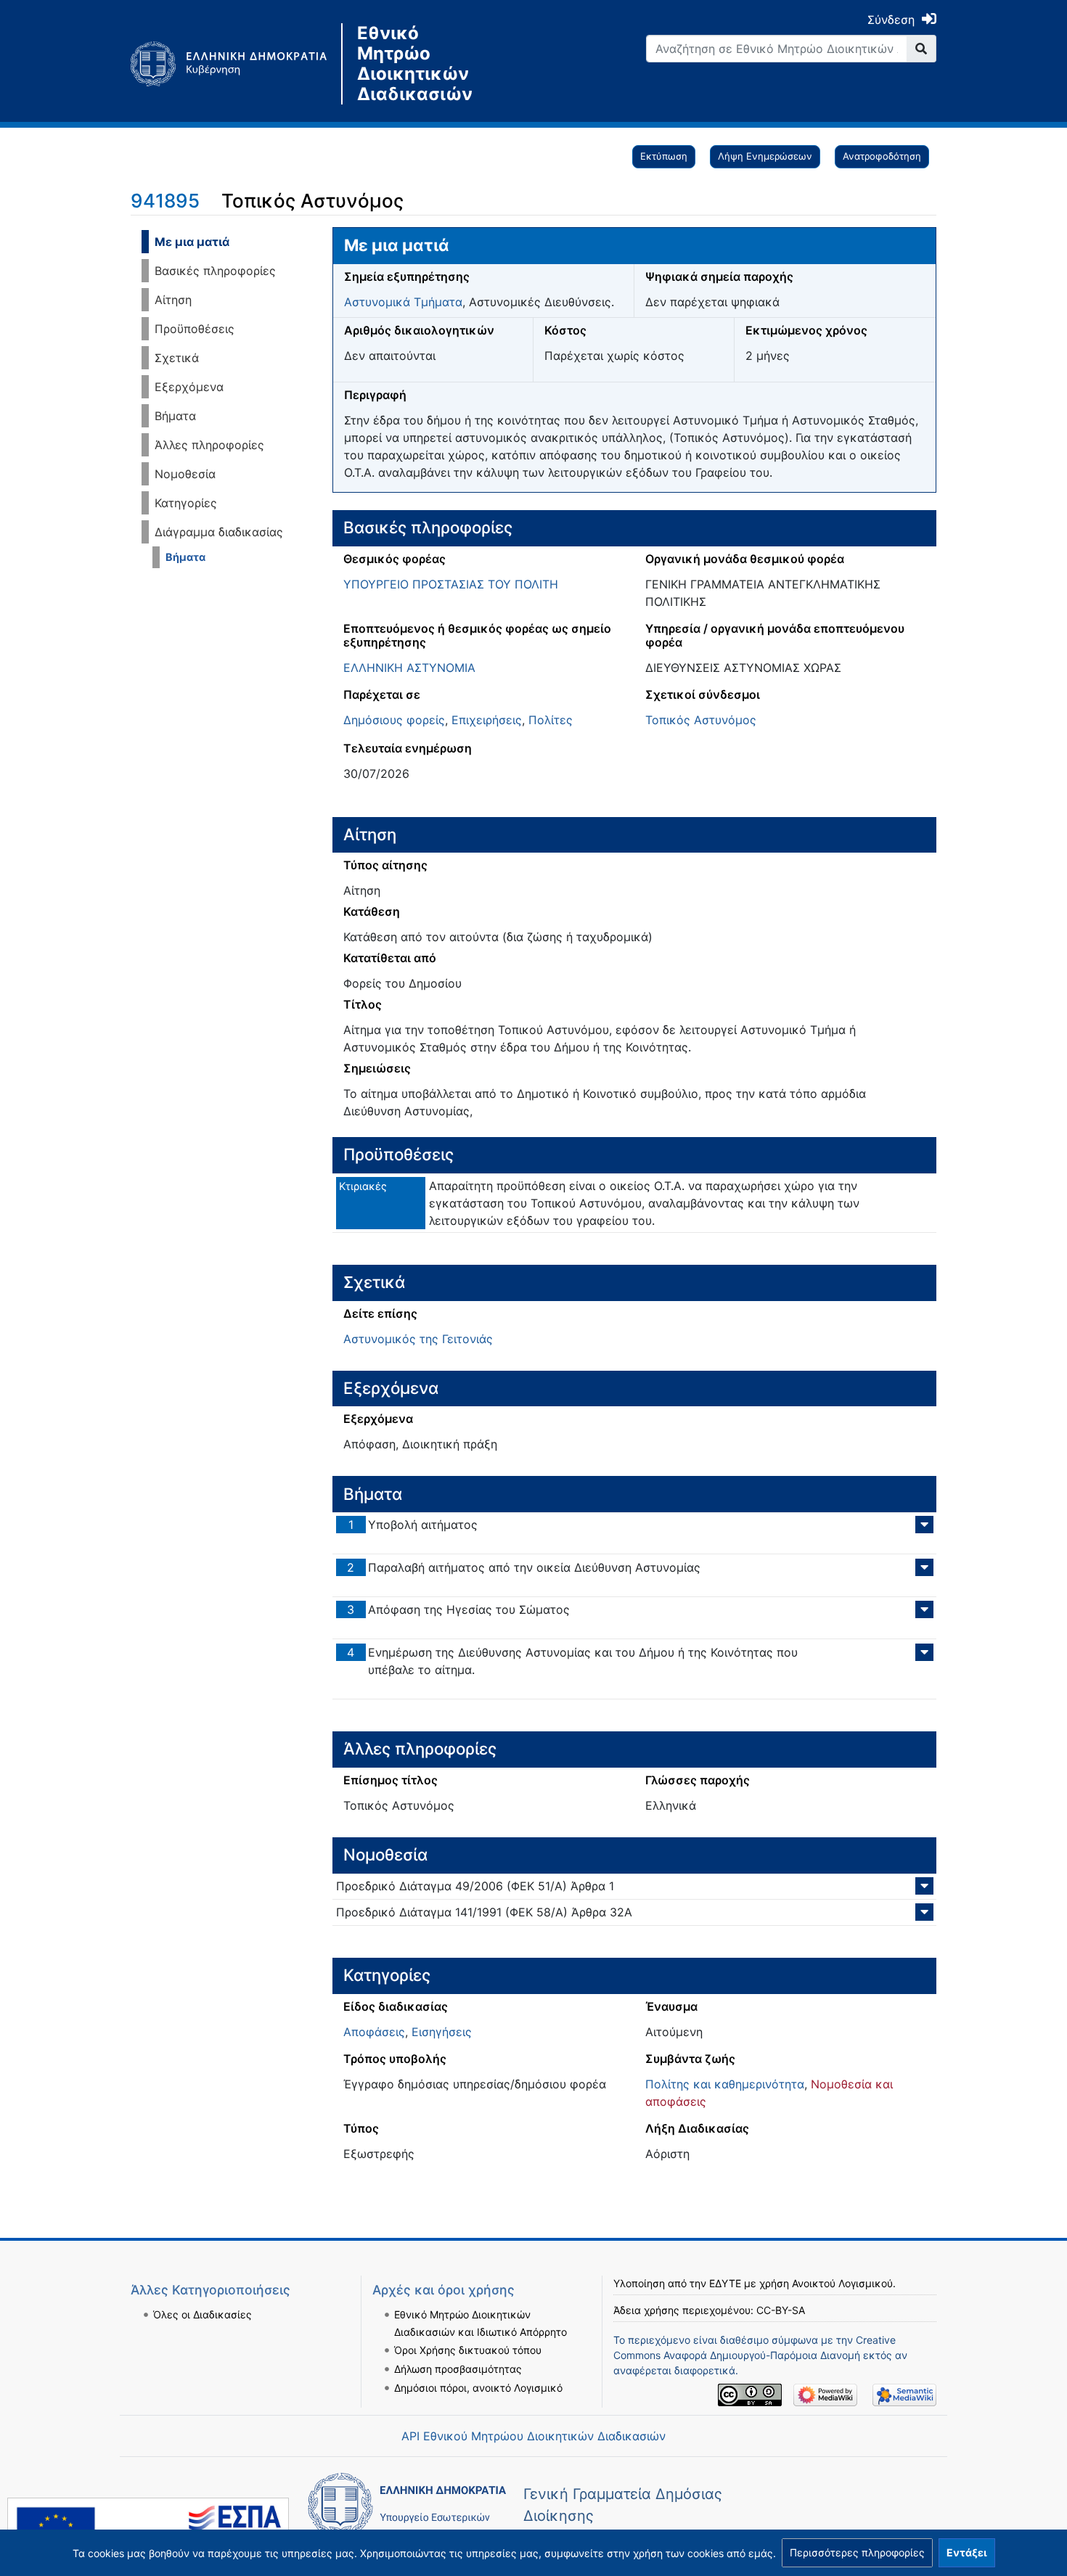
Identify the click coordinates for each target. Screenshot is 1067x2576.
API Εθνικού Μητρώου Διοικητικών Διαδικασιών (533, 2436)
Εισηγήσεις (442, 2032)
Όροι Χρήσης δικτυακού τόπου (468, 2350)
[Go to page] (921, 49)
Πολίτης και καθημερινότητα (725, 2084)
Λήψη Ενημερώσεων (765, 156)
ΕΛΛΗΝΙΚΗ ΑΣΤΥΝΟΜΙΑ (409, 668)
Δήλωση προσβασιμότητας (458, 2369)
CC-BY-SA (781, 2310)
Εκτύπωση (664, 156)
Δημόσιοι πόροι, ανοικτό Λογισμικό (478, 2388)
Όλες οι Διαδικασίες (203, 2314)
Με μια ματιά (192, 242)
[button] (857, 2553)
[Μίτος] (236, 64)
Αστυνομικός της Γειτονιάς (418, 1339)
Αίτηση (173, 300)
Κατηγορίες (186, 503)
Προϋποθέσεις (195, 329)
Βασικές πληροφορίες (215, 271)
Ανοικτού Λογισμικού (842, 2283)
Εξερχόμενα (189, 387)
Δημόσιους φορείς (394, 720)
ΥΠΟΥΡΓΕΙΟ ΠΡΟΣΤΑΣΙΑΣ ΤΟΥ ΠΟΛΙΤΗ (451, 584)
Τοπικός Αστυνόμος (701, 720)
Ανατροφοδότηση (882, 156)
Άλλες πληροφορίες (209, 445)
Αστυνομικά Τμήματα (403, 302)
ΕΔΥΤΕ (725, 2283)
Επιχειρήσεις (487, 720)
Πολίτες (551, 720)
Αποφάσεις (374, 2032)
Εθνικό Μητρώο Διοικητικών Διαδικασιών (415, 64)
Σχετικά (177, 358)
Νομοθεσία (185, 474)
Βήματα (175, 416)
